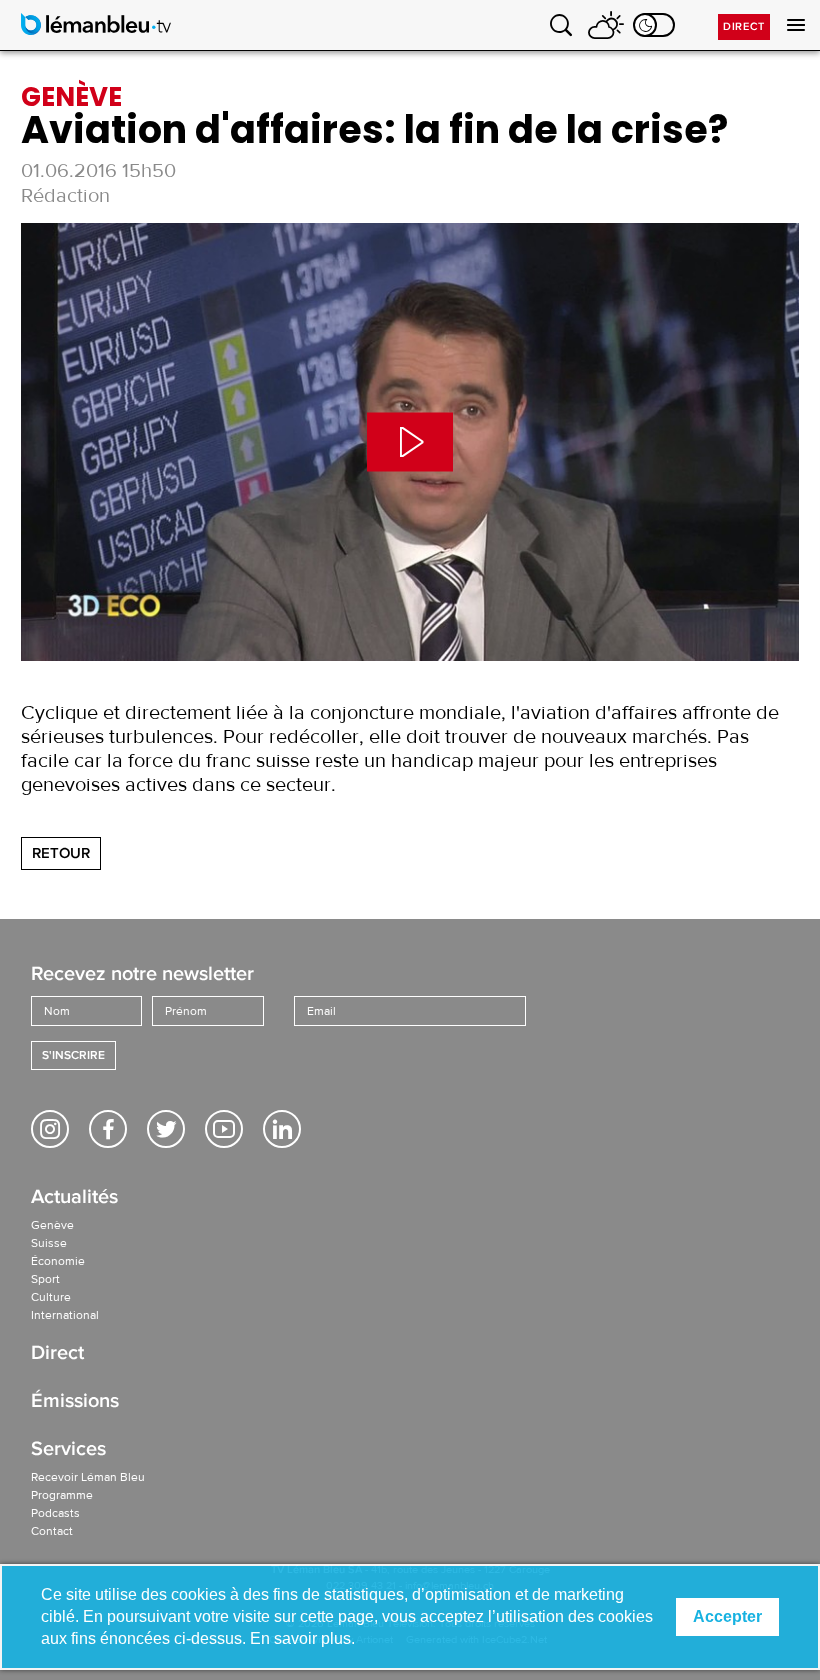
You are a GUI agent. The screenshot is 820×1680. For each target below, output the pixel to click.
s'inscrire (73, 1055)
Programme (62, 1495)
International (65, 1315)
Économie (58, 1261)
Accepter (727, 1616)
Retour (61, 853)
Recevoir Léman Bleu (88, 1477)
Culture (51, 1297)
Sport (45, 1279)
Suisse (49, 1243)
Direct (744, 26)
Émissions (75, 1402)
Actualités (74, 1198)
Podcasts (55, 1513)
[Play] (410, 442)
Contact (52, 1531)
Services (68, 1450)
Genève (52, 1225)
